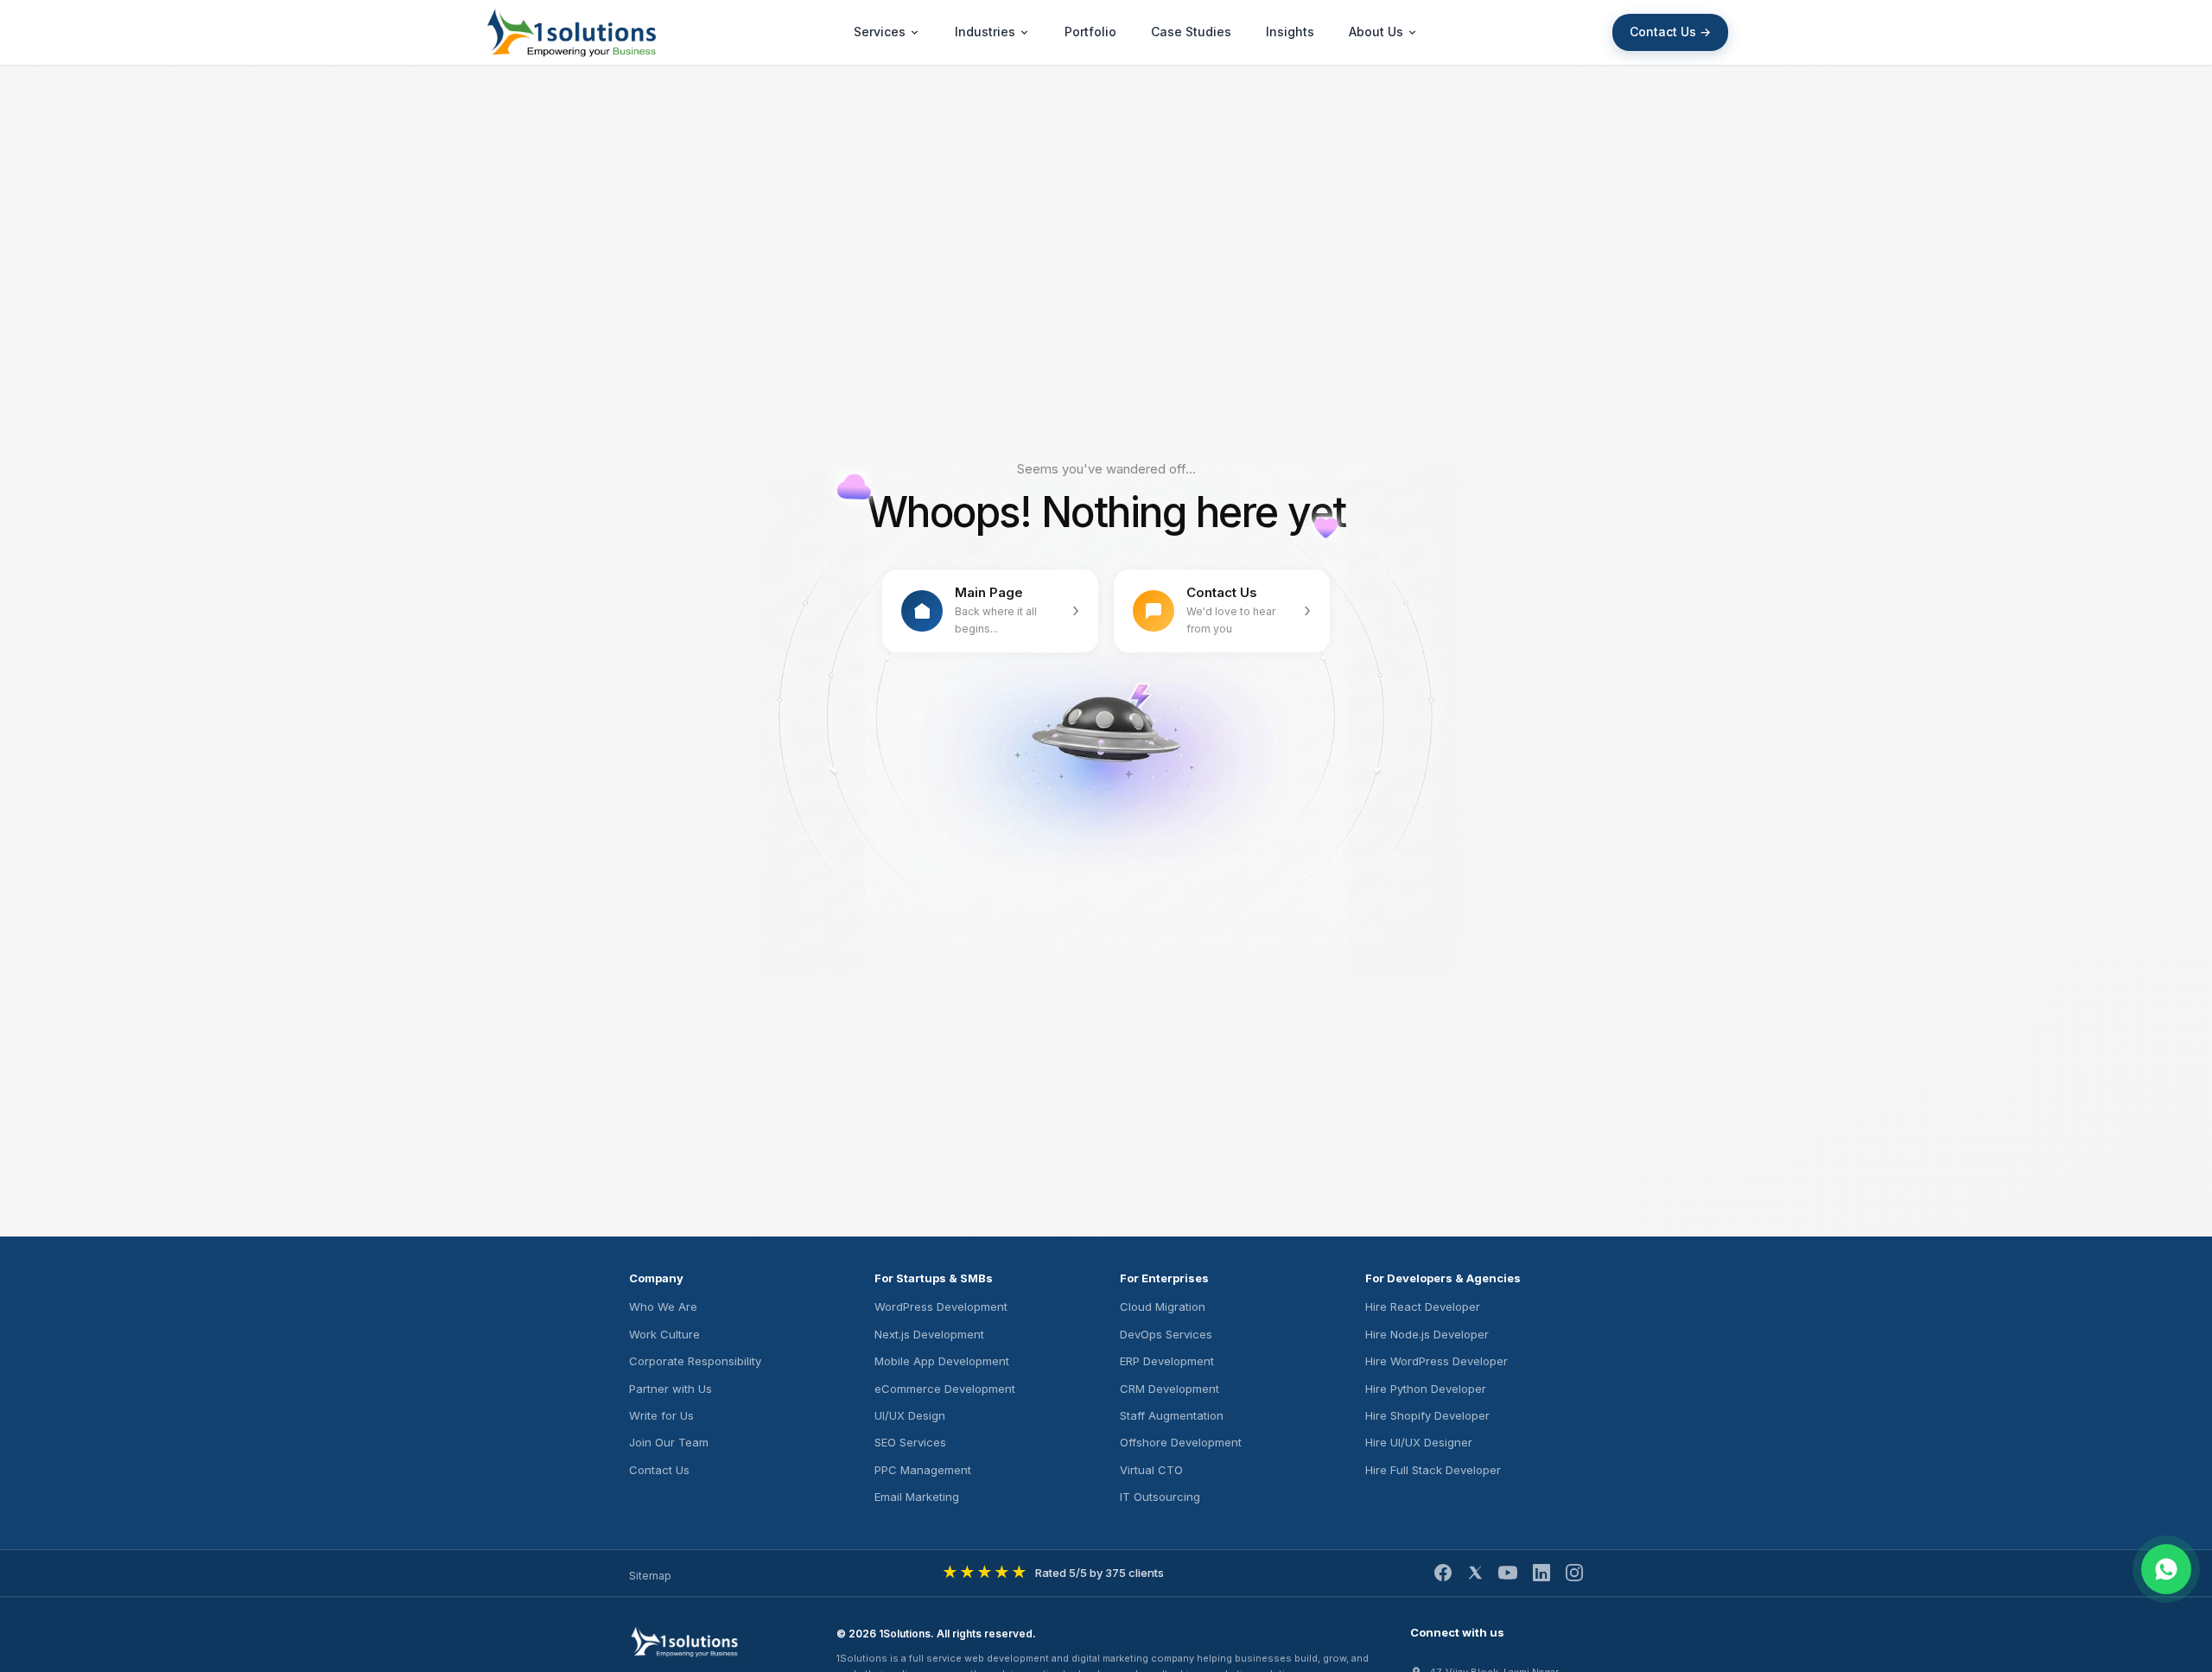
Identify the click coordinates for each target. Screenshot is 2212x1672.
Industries (985, 32)
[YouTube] (1508, 1573)
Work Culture (664, 1334)
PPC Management (923, 1470)
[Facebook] (1443, 1573)
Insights (1290, 32)
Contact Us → (1670, 32)
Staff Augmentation (1172, 1415)
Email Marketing (917, 1497)
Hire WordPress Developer (1437, 1361)
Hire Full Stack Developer (1433, 1470)
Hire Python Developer (1426, 1389)
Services (880, 32)
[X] (1475, 1573)
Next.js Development (929, 1334)
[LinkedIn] (1541, 1573)
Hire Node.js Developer (1427, 1334)
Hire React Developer (1423, 1306)
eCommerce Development (945, 1389)
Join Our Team (669, 1442)
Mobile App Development (942, 1361)
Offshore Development (1181, 1442)
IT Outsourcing (1160, 1497)
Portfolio (1090, 32)
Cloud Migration (1163, 1306)
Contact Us (659, 1470)
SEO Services (910, 1442)
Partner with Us (671, 1389)
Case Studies (1191, 32)
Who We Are (663, 1306)
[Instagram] (1574, 1573)
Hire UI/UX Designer (1419, 1442)
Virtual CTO (1151, 1470)
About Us (1376, 32)
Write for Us (661, 1415)
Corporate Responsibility (695, 1361)
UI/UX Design (910, 1415)
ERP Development (1167, 1361)
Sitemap (650, 1576)
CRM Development (1170, 1389)
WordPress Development (941, 1306)
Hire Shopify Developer (1427, 1415)
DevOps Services (1166, 1334)
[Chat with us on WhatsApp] (2166, 1569)
